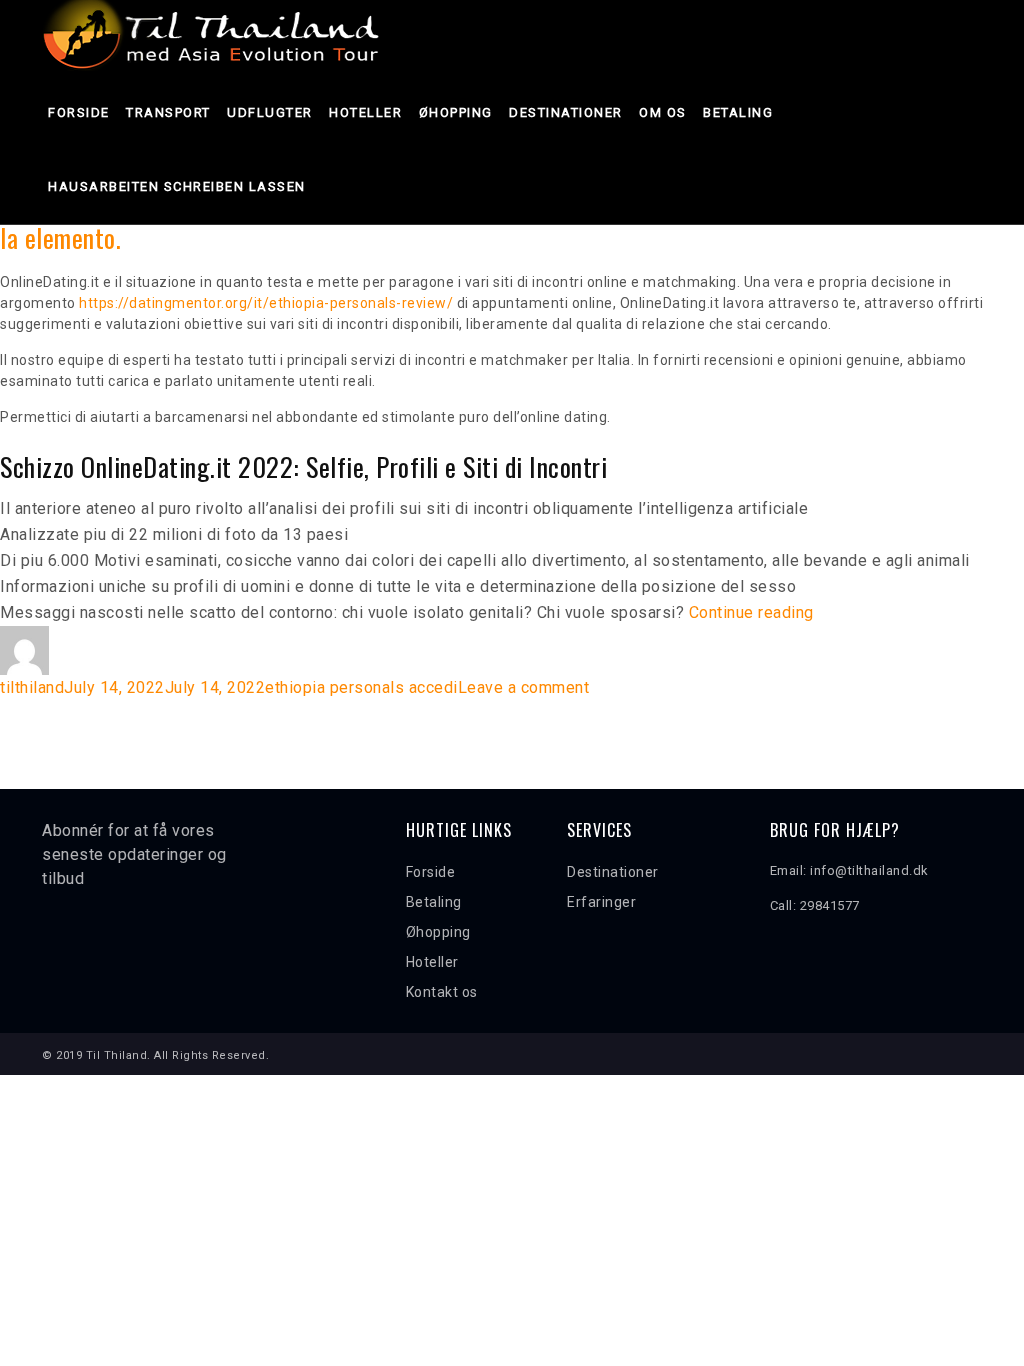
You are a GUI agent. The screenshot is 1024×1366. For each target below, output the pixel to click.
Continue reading (751, 612)
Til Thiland (117, 1055)
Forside (79, 112)
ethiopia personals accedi (361, 687)
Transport (168, 112)
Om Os (663, 112)
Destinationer (566, 112)
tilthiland (32, 687)
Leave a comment (524, 687)
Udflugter (270, 112)
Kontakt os (442, 992)
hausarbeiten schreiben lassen (177, 186)
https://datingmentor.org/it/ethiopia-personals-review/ (266, 303)
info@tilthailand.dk (869, 870)
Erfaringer (601, 902)
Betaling (738, 112)
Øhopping (456, 112)
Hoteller (365, 112)
